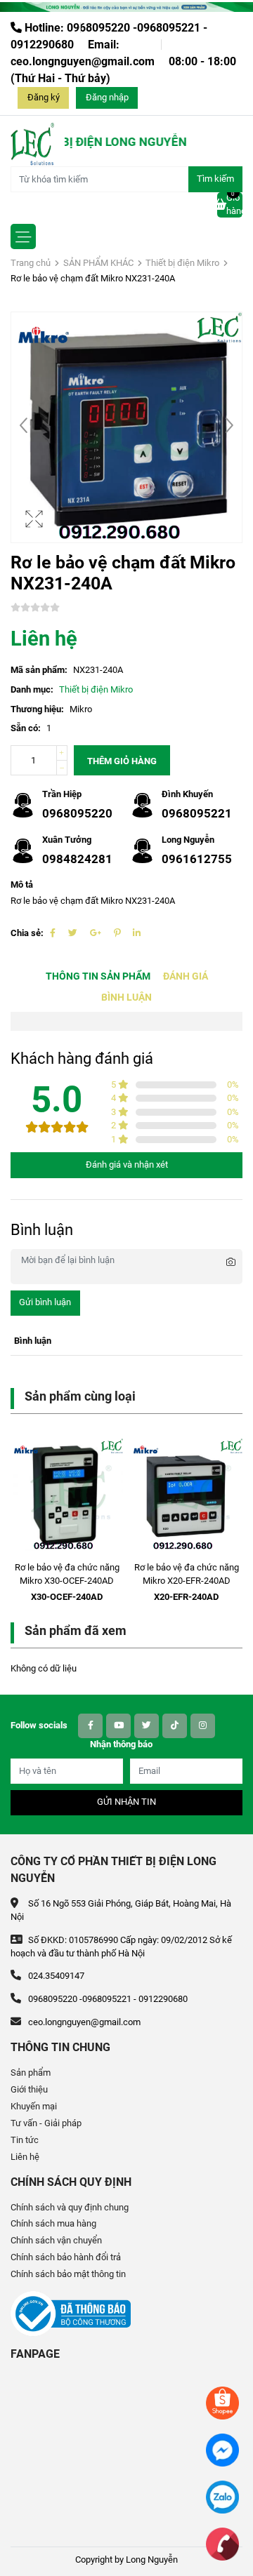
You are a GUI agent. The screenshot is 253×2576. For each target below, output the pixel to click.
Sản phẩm (31, 2073)
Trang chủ (31, 263)
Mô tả (22, 885)
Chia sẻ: (27, 933)
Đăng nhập (107, 97)
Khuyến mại (34, 2106)
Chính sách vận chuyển (56, 2240)
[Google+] (96, 933)
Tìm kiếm (215, 179)
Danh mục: (32, 689)
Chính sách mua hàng (53, 2223)
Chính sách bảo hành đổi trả (66, 2257)
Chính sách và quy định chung (70, 2207)
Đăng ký (44, 97)
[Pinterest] (117, 933)
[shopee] (222, 2402)
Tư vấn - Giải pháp (46, 2123)
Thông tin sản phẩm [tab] (98, 976)
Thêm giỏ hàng (122, 761)
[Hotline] (222, 2543)
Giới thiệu (29, 2089)
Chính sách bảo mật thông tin (68, 2274)
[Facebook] (53, 933)
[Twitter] (73, 933)
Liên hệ (25, 2157)
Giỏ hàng (234, 204)
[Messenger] (222, 2449)
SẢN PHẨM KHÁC (98, 263)
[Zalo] (222, 2496)
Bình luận (126, 997)
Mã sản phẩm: (39, 670)
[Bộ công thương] (71, 2313)
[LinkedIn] (137, 933)
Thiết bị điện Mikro (182, 263)
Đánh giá (186, 976)
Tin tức (25, 2140)
